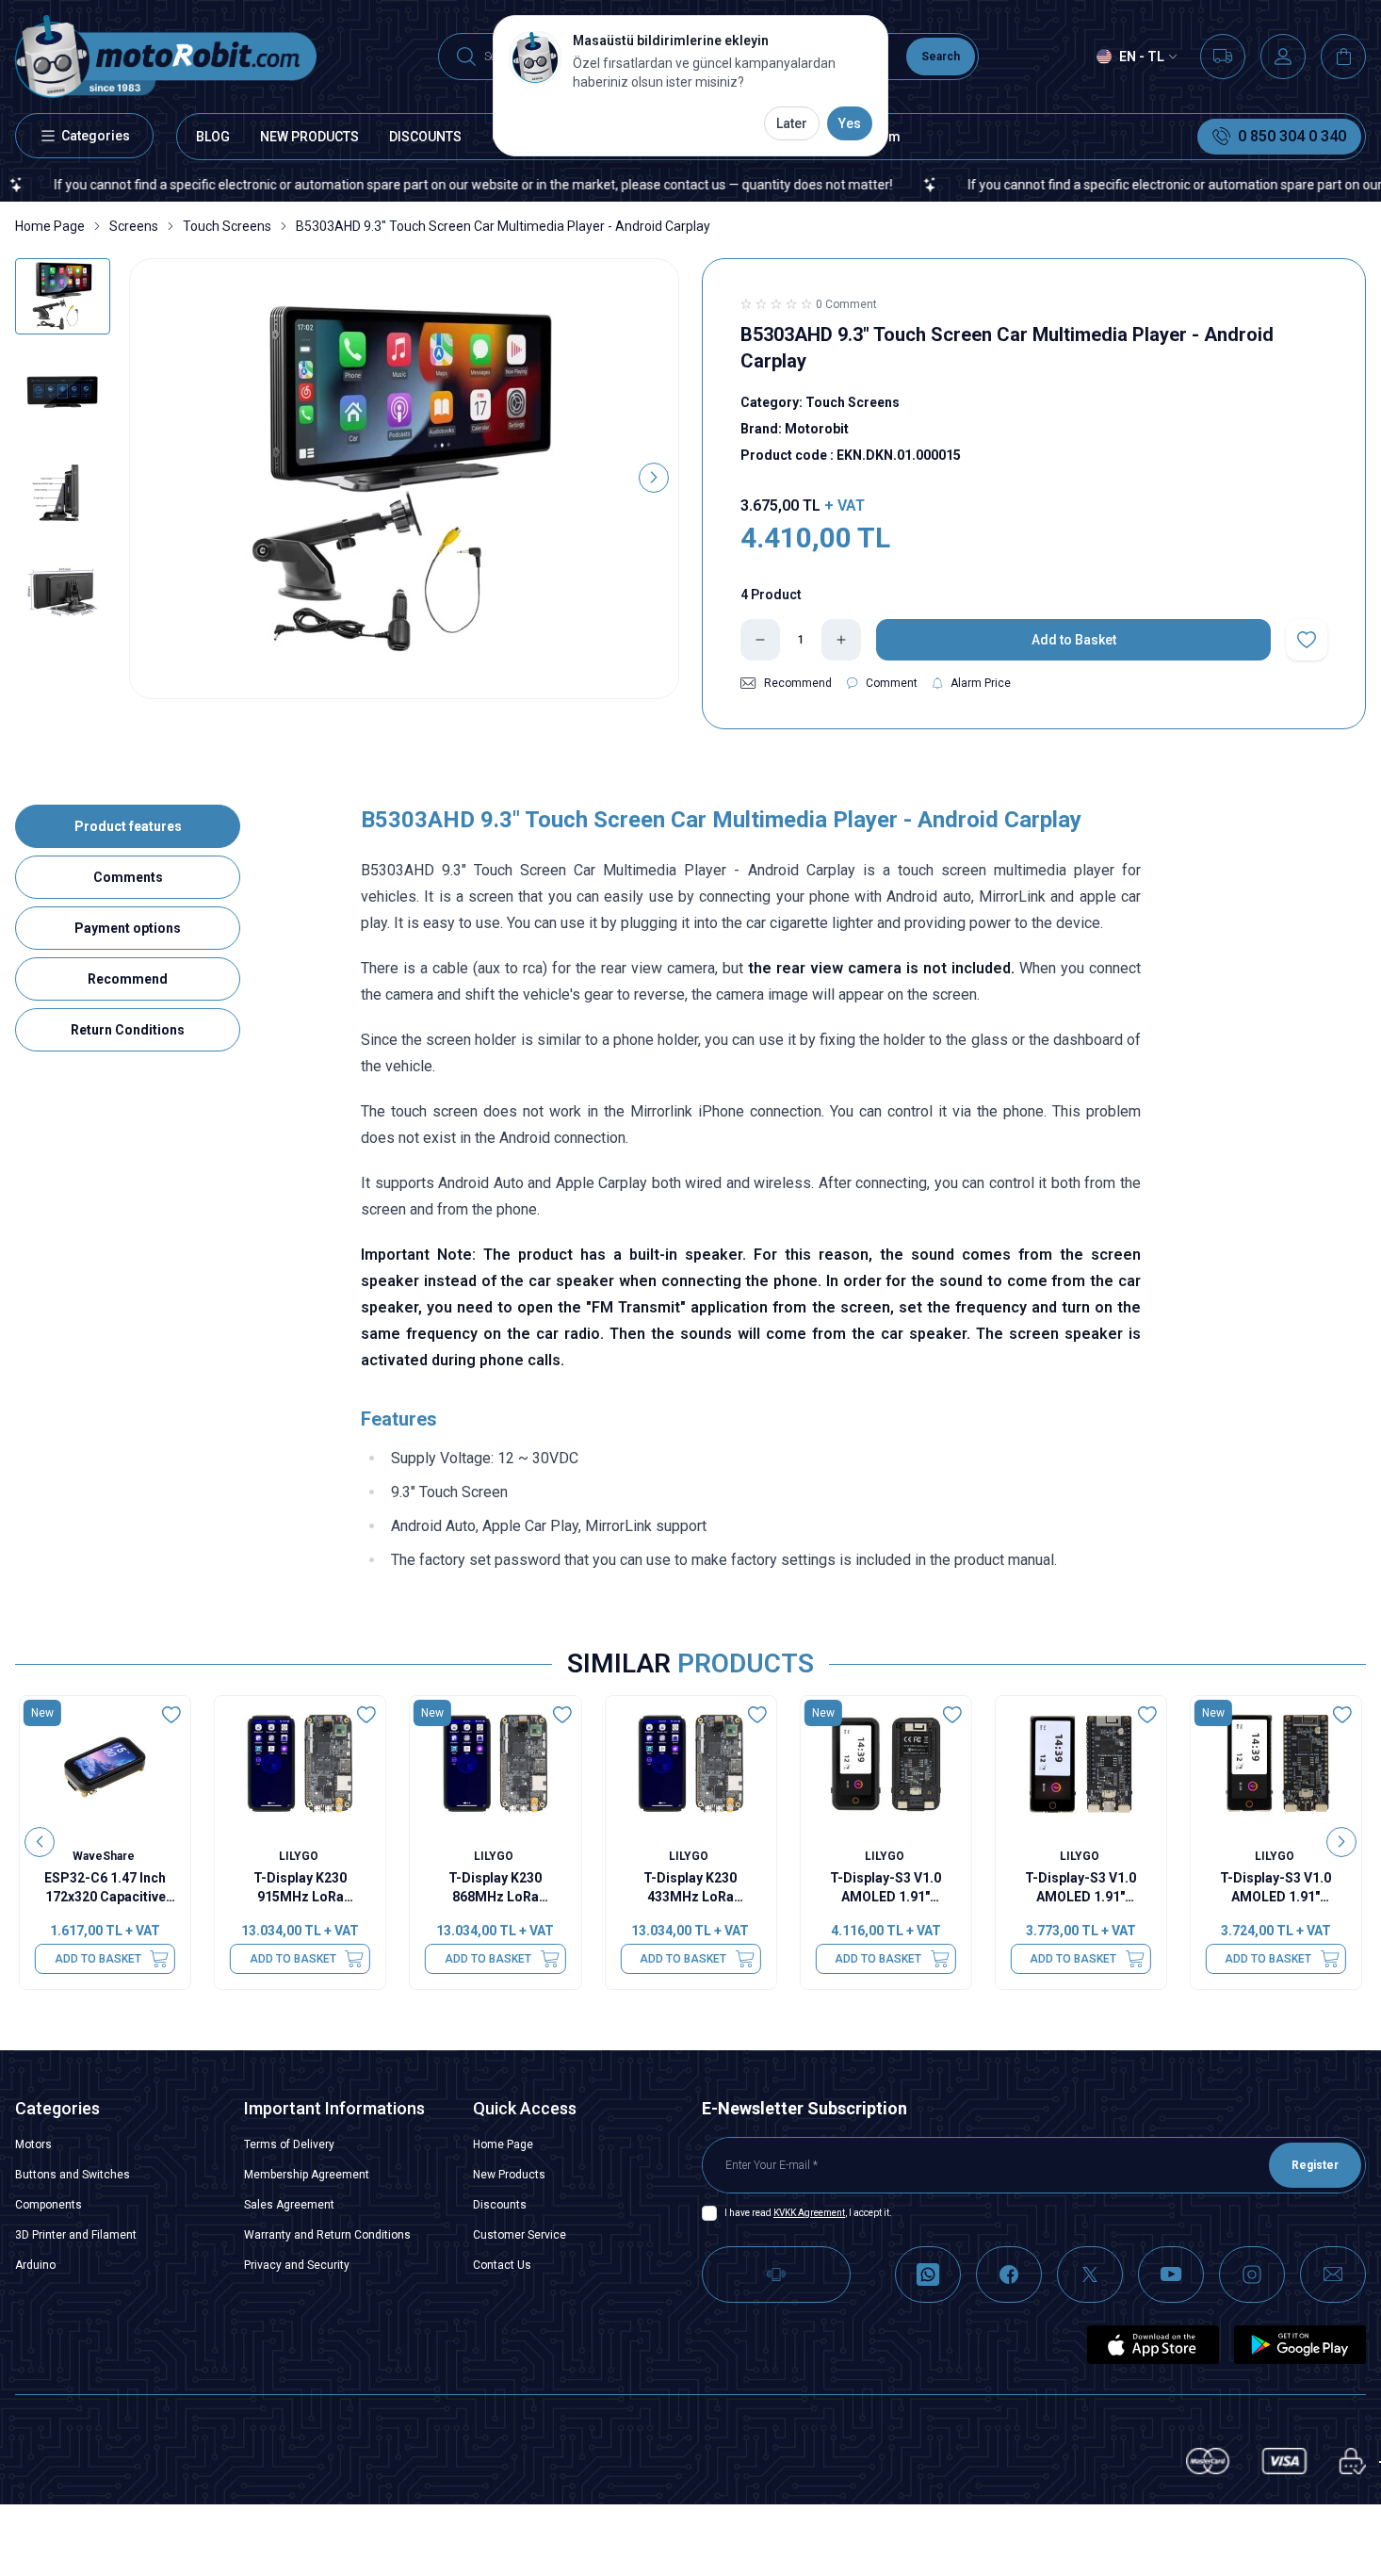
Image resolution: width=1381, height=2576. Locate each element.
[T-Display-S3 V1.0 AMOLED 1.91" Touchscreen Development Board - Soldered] (1081, 1764)
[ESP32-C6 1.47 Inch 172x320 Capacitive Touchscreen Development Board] (105, 1764)
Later (792, 123)
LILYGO (300, 1856)
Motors (33, 2144)
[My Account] (1283, 57)
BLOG (213, 137)
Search (941, 57)
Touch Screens (227, 226)
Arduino (35, 2265)
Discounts (500, 2205)
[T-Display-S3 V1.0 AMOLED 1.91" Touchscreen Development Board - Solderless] (1276, 1764)
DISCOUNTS (425, 137)
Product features (128, 826)
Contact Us (502, 2265)
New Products (509, 2175)
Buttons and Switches (73, 2175)
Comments (128, 877)
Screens (134, 226)
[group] (404, 479)
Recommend (128, 979)
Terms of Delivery (289, 2144)
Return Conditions (128, 1030)
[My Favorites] (1223, 57)
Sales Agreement (289, 2205)
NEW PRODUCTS (309, 137)
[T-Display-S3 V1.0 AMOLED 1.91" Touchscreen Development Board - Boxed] (886, 1764)
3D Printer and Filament (76, 2235)
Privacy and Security (297, 2265)
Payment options (128, 928)
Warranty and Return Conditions (327, 2235)
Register (1315, 2165)
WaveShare (105, 1856)
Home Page (50, 226)
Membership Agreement (307, 2175)
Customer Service (520, 2235)
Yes (850, 123)
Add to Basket (98, 1959)
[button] (154, 478)
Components (49, 2205)
